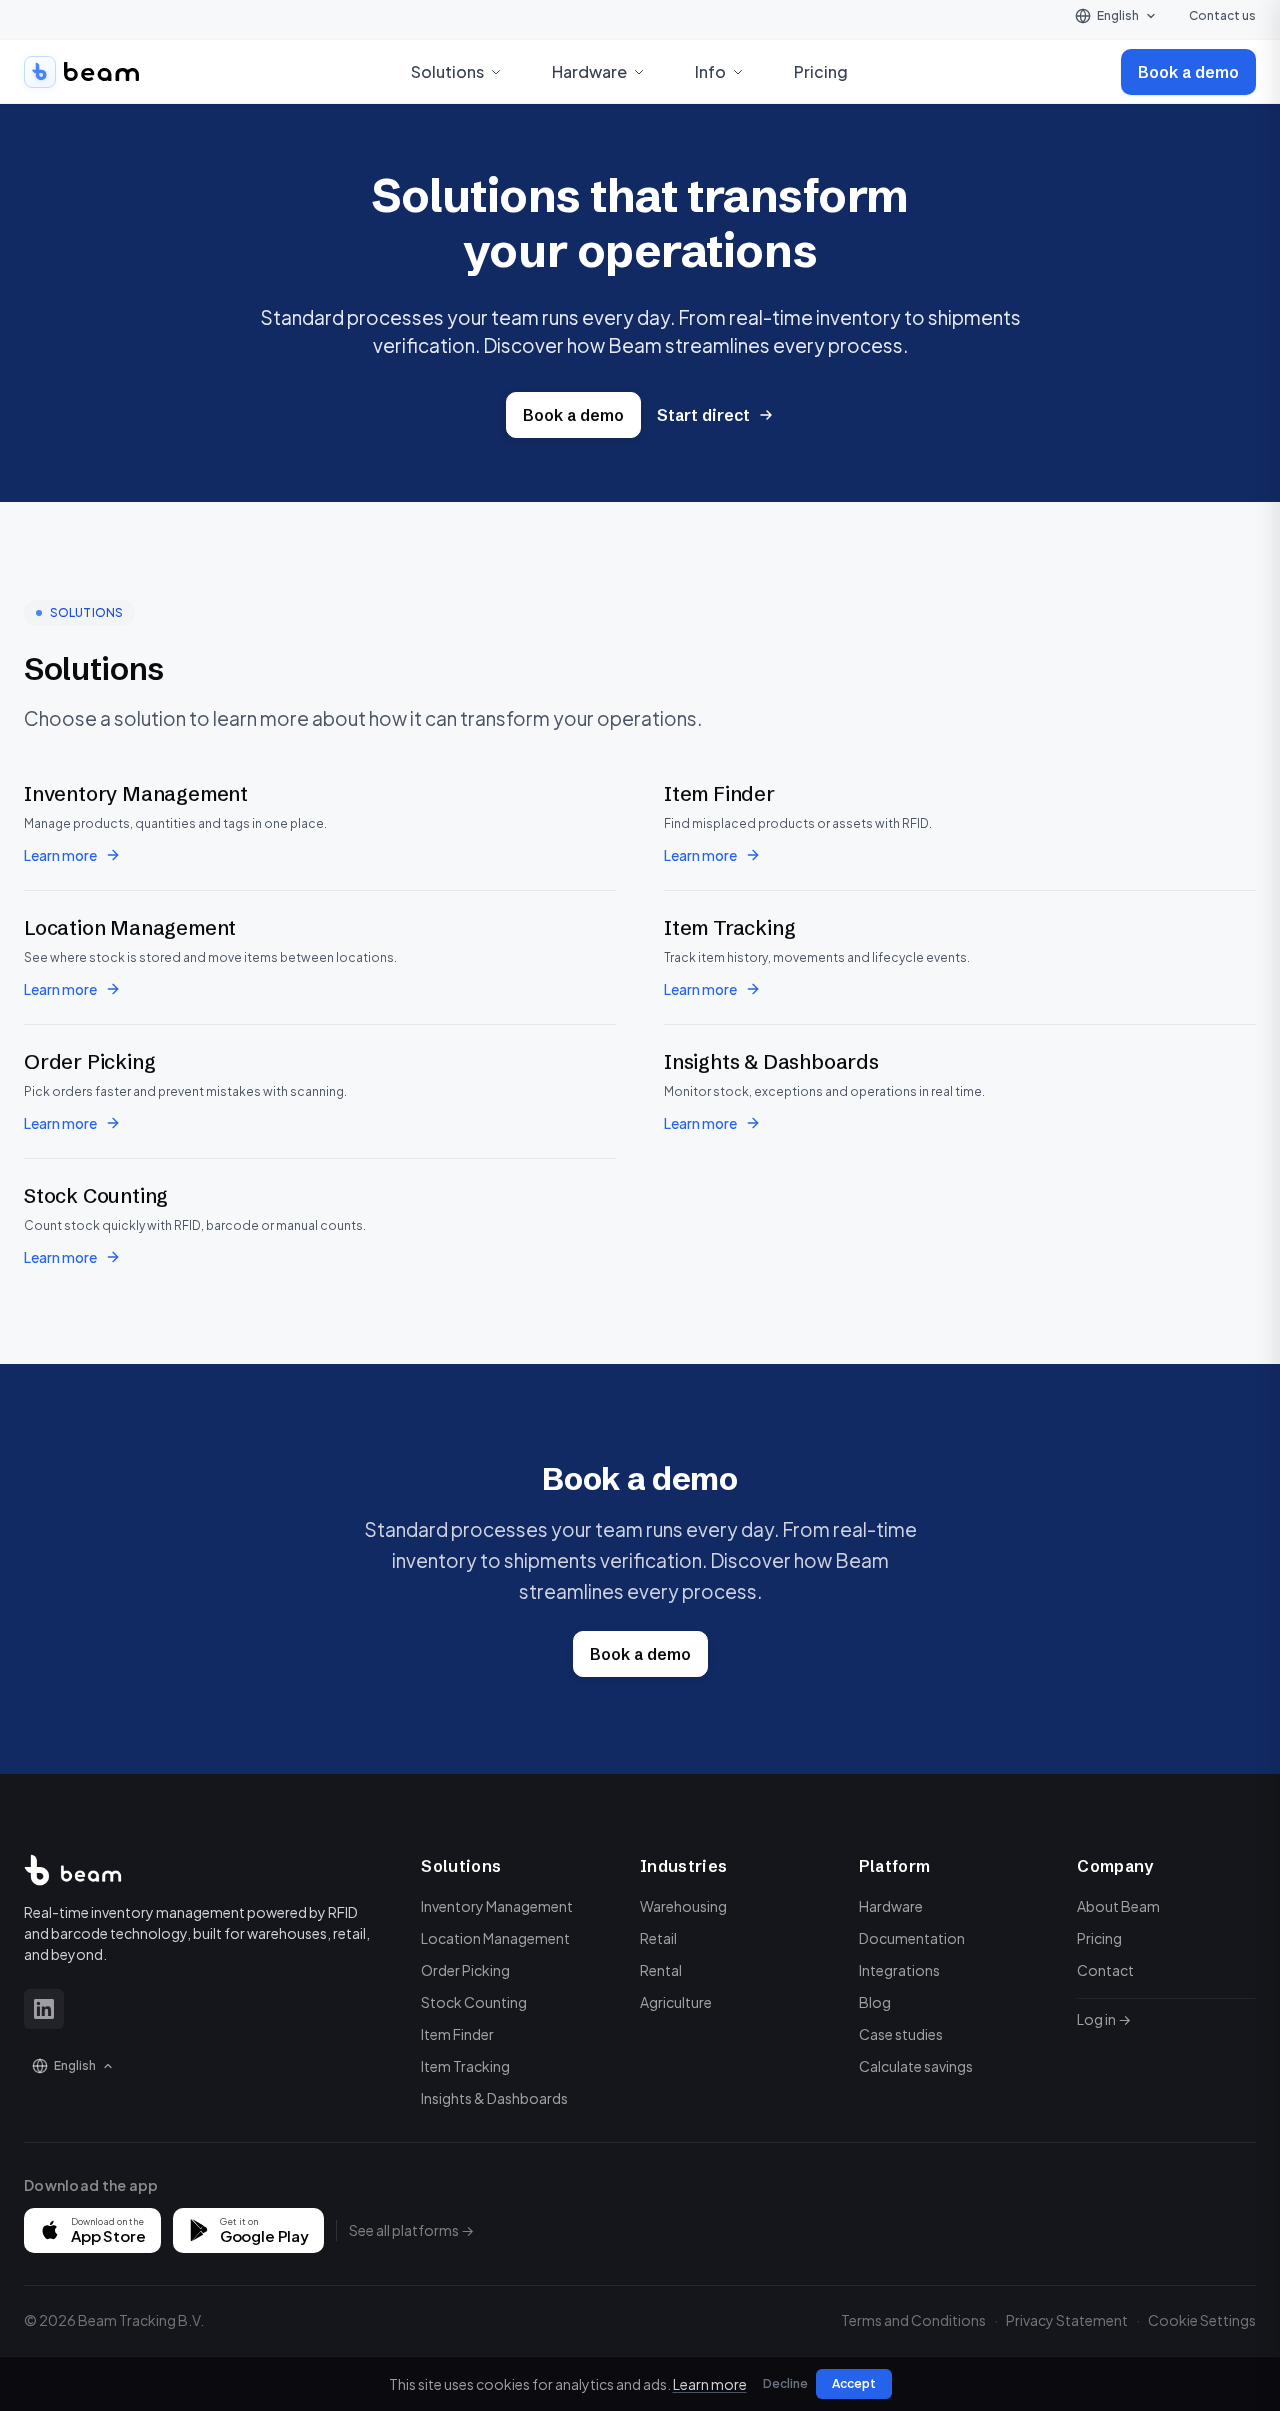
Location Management (495, 1938)
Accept (854, 2383)
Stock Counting (474, 2002)
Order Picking (465, 1970)
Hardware (891, 1906)
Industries (683, 1866)
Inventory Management (497, 1906)
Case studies (901, 2034)
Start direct (703, 415)
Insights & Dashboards (494, 2098)
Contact (1105, 1970)
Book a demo (1188, 72)
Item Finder (457, 2034)
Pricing (821, 71)
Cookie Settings (1202, 2320)
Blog (875, 2002)
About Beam (1118, 1906)
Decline (785, 2383)
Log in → (1104, 2019)
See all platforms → (411, 2230)
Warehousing (683, 1906)
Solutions (461, 1866)
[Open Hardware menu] (639, 72)
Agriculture (676, 2002)
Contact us (1222, 15)
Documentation (912, 1938)
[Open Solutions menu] (496, 72)
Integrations (899, 1970)
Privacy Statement (1067, 2320)
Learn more (60, 855)
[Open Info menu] (738, 72)
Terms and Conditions (913, 2320)
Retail (658, 1938)
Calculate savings (916, 2066)
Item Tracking (465, 2066)
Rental (661, 1970)
